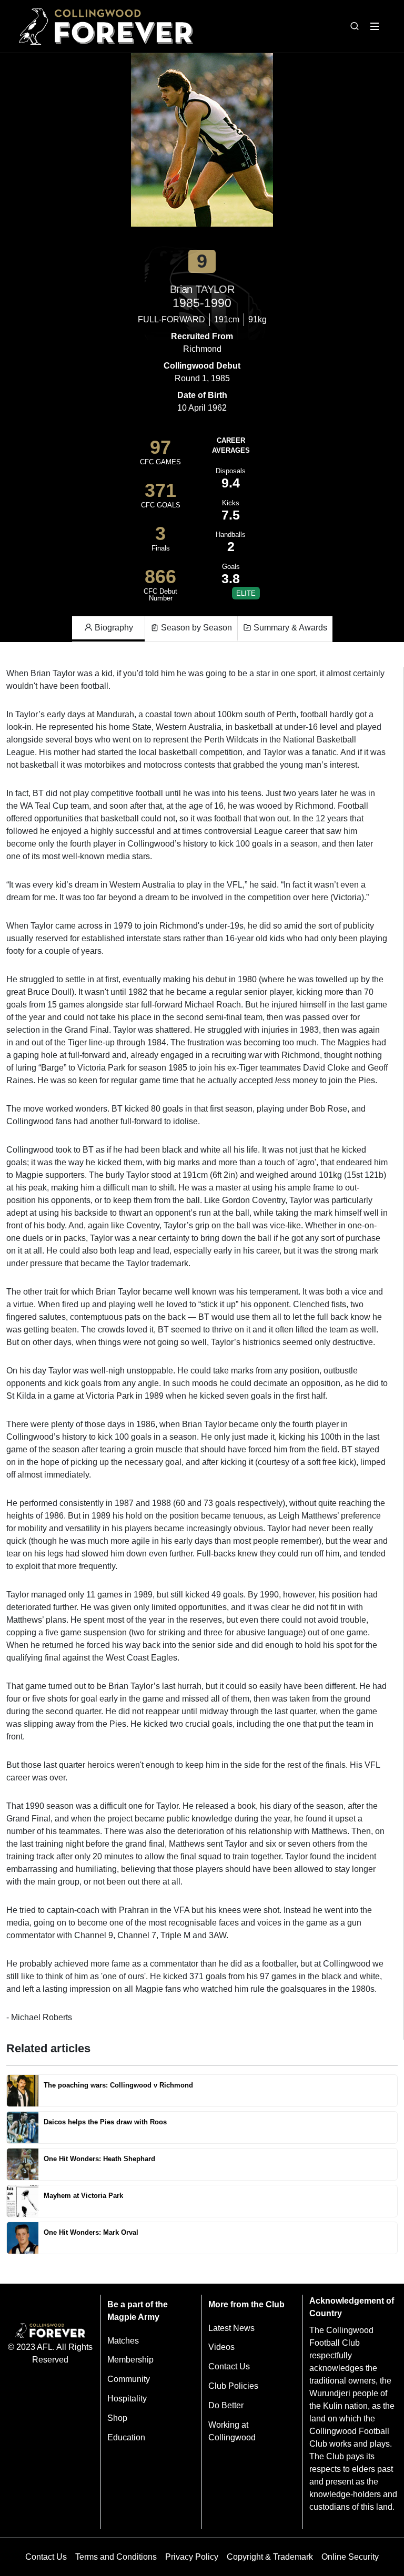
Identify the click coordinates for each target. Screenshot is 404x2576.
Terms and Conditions (116, 2557)
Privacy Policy (192, 2557)
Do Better (226, 2405)
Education (126, 2437)
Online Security (350, 2557)
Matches (123, 2341)
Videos (221, 2347)
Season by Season (195, 628)
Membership (130, 2360)
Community (129, 2379)
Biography (113, 628)
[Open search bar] (355, 26)
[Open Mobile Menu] (375, 26)
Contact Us (229, 2366)
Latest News (231, 2328)
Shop (117, 2418)
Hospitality (127, 2399)
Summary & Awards (289, 628)
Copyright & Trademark (270, 2557)
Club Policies (233, 2386)
